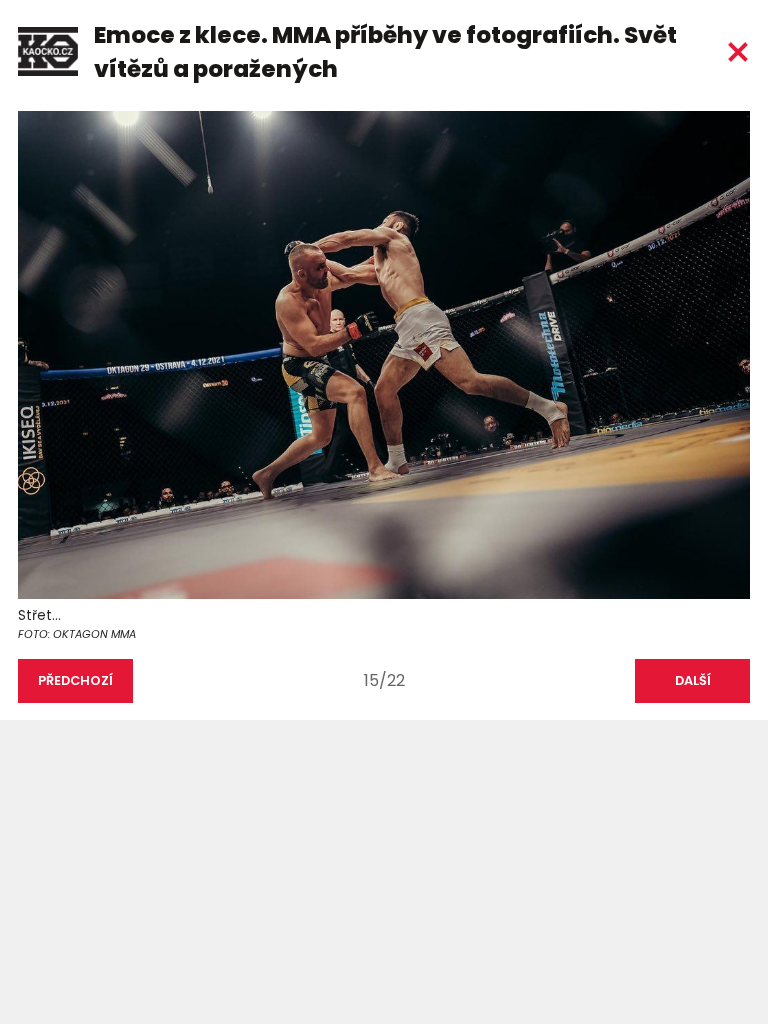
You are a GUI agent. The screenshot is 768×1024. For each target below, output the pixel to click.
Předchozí (75, 680)
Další (693, 680)
